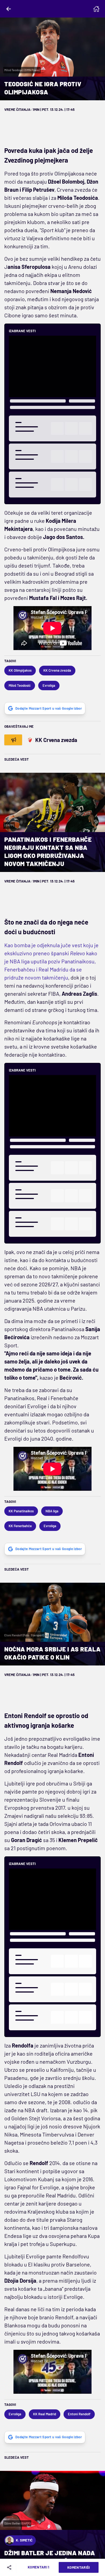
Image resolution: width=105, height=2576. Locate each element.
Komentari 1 (39, 2567)
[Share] (10, 2567)
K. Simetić (24, 2540)
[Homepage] (96, 9)
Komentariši (79, 2567)
